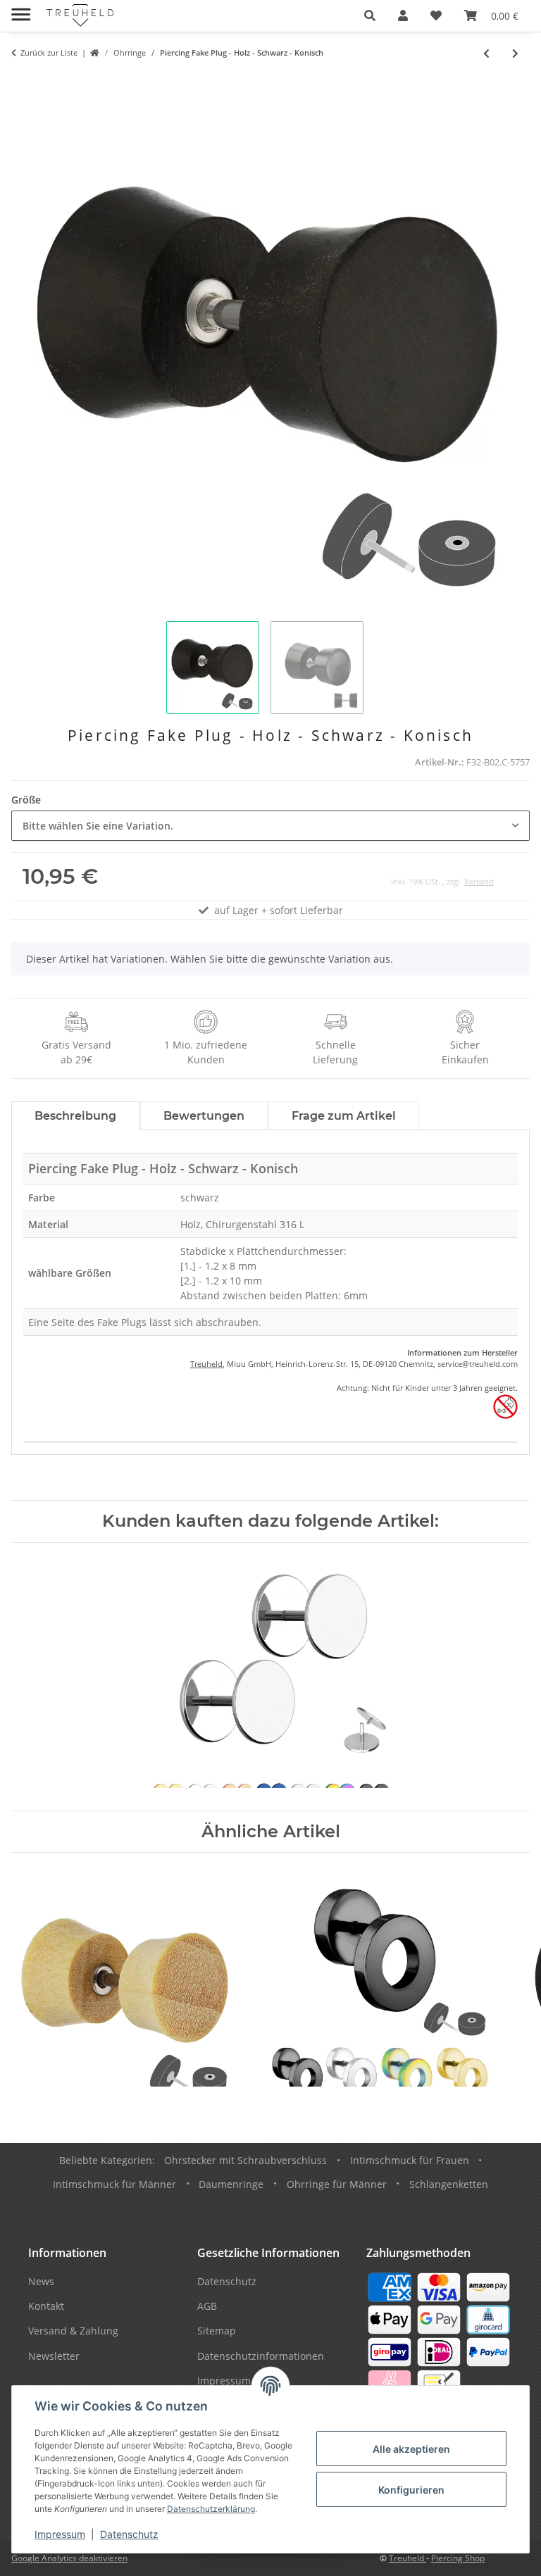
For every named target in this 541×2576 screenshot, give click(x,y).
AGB (207, 2306)
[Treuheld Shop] (95, 53)
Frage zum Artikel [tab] (344, 1116)
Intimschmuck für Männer (114, 2184)
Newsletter (54, 2356)
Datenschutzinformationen (261, 2356)
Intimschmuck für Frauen (410, 2160)
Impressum (60, 2534)
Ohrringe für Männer (337, 2184)
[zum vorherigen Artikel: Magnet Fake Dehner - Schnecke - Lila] (486, 53)
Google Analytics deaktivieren (69, 2558)
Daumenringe (231, 2184)
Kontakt (46, 2306)
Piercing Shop (458, 2558)
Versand (479, 881)
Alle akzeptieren (411, 2449)
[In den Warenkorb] (23, 82)
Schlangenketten (449, 2184)
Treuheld (206, 1364)
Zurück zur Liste (49, 52)
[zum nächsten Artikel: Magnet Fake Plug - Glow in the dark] (515, 53)
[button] (370, 15)
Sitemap (217, 2331)
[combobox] (270, 826)
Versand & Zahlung (73, 2331)
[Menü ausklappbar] (21, 9)
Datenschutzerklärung (211, 2509)
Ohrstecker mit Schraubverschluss (245, 2160)
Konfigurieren (411, 2490)
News (41, 2281)
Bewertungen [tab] (204, 1116)
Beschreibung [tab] (75, 1116)
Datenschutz (129, 2534)
